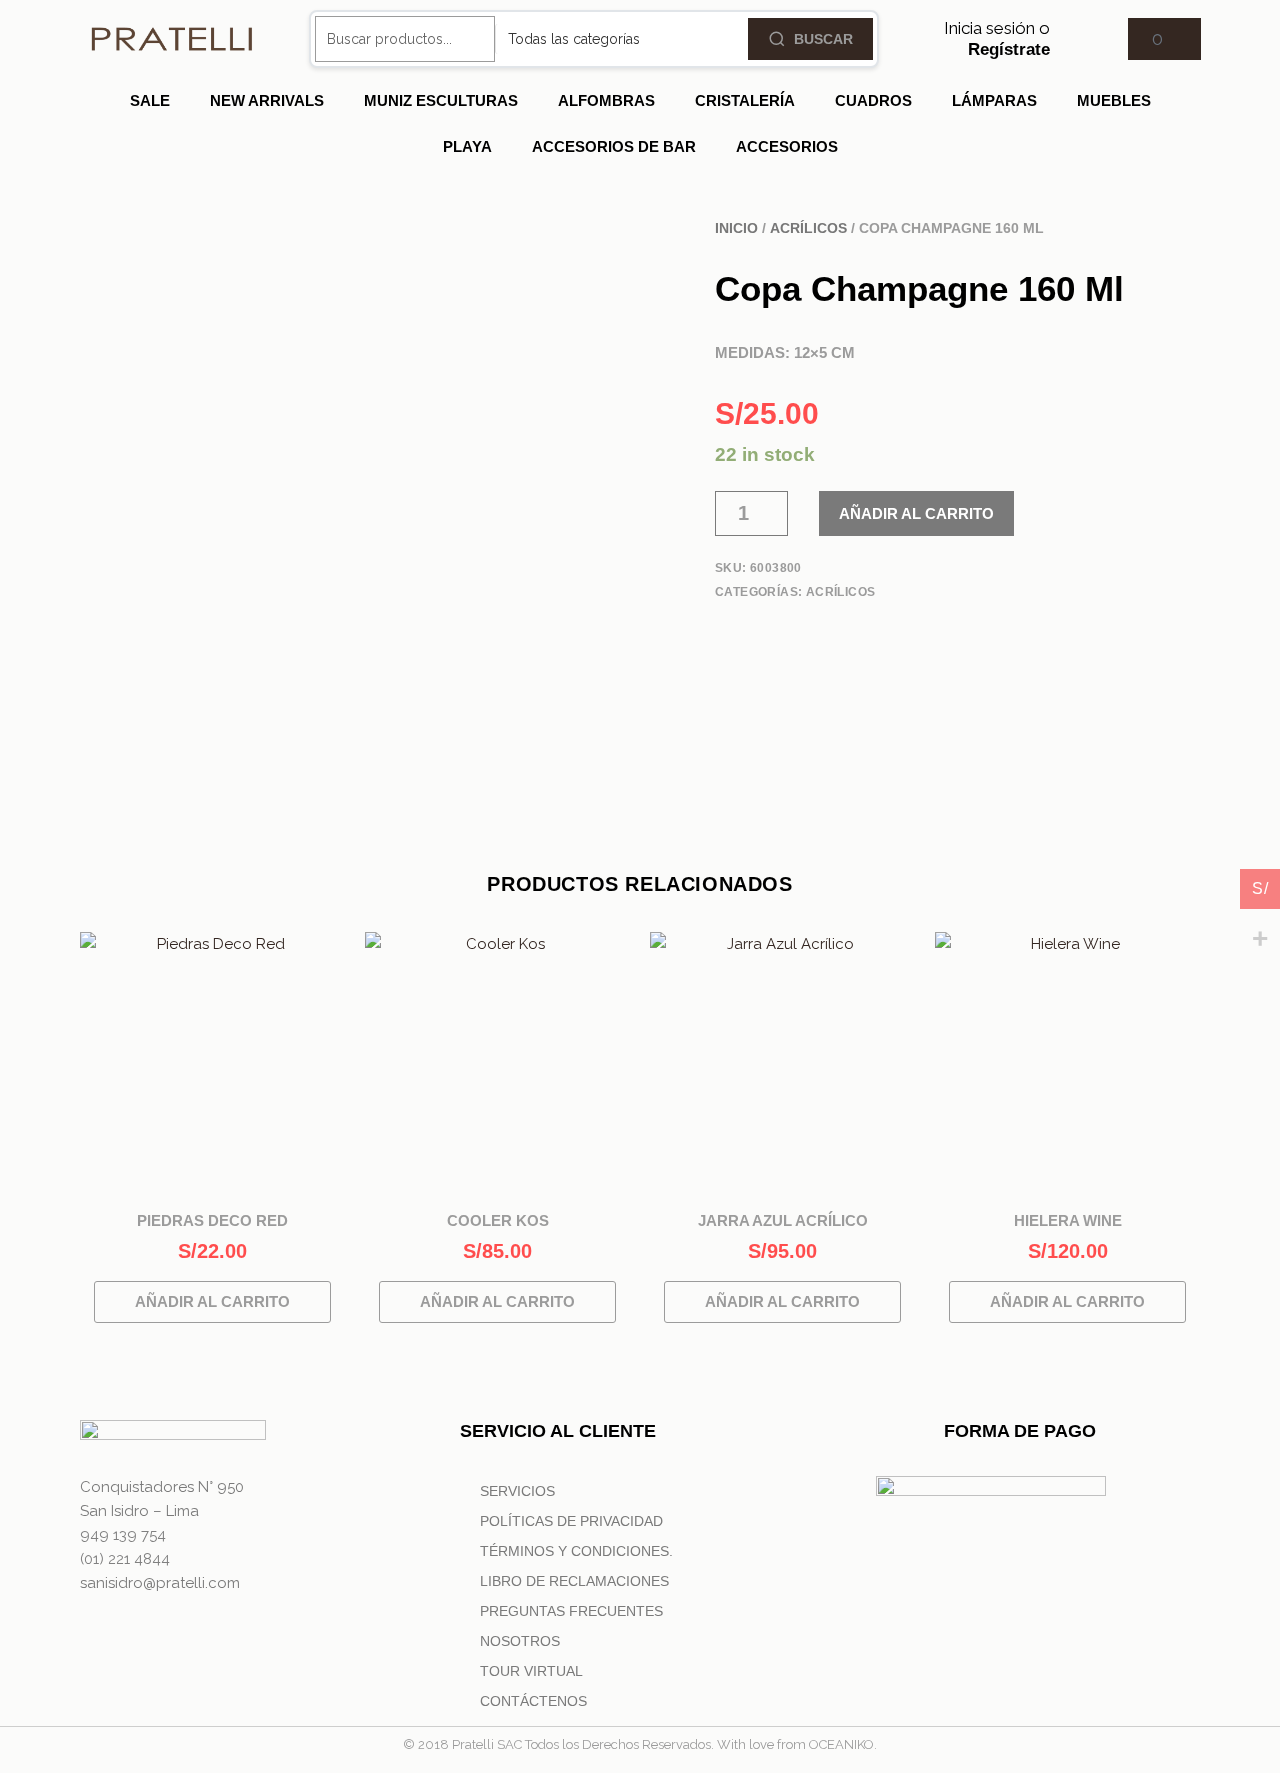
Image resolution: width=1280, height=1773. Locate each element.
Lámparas (994, 100)
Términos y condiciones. (576, 1551)
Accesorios (787, 146)
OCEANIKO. (843, 1744)
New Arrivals (267, 100)
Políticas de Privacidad (571, 1521)
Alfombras (606, 100)
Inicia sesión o (997, 38)
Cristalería (745, 100)
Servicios (517, 1491)
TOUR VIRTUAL (531, 1671)
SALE (150, 100)
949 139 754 (123, 1535)
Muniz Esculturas (441, 100)
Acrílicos (808, 228)
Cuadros (873, 100)
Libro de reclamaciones (574, 1581)
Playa (467, 146)
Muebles (1114, 100)
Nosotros (520, 1641)
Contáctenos (533, 1701)
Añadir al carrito (916, 513)
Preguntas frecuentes (571, 1611)
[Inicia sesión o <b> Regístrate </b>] (1075, 39)
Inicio (736, 228)
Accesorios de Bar (614, 146)
